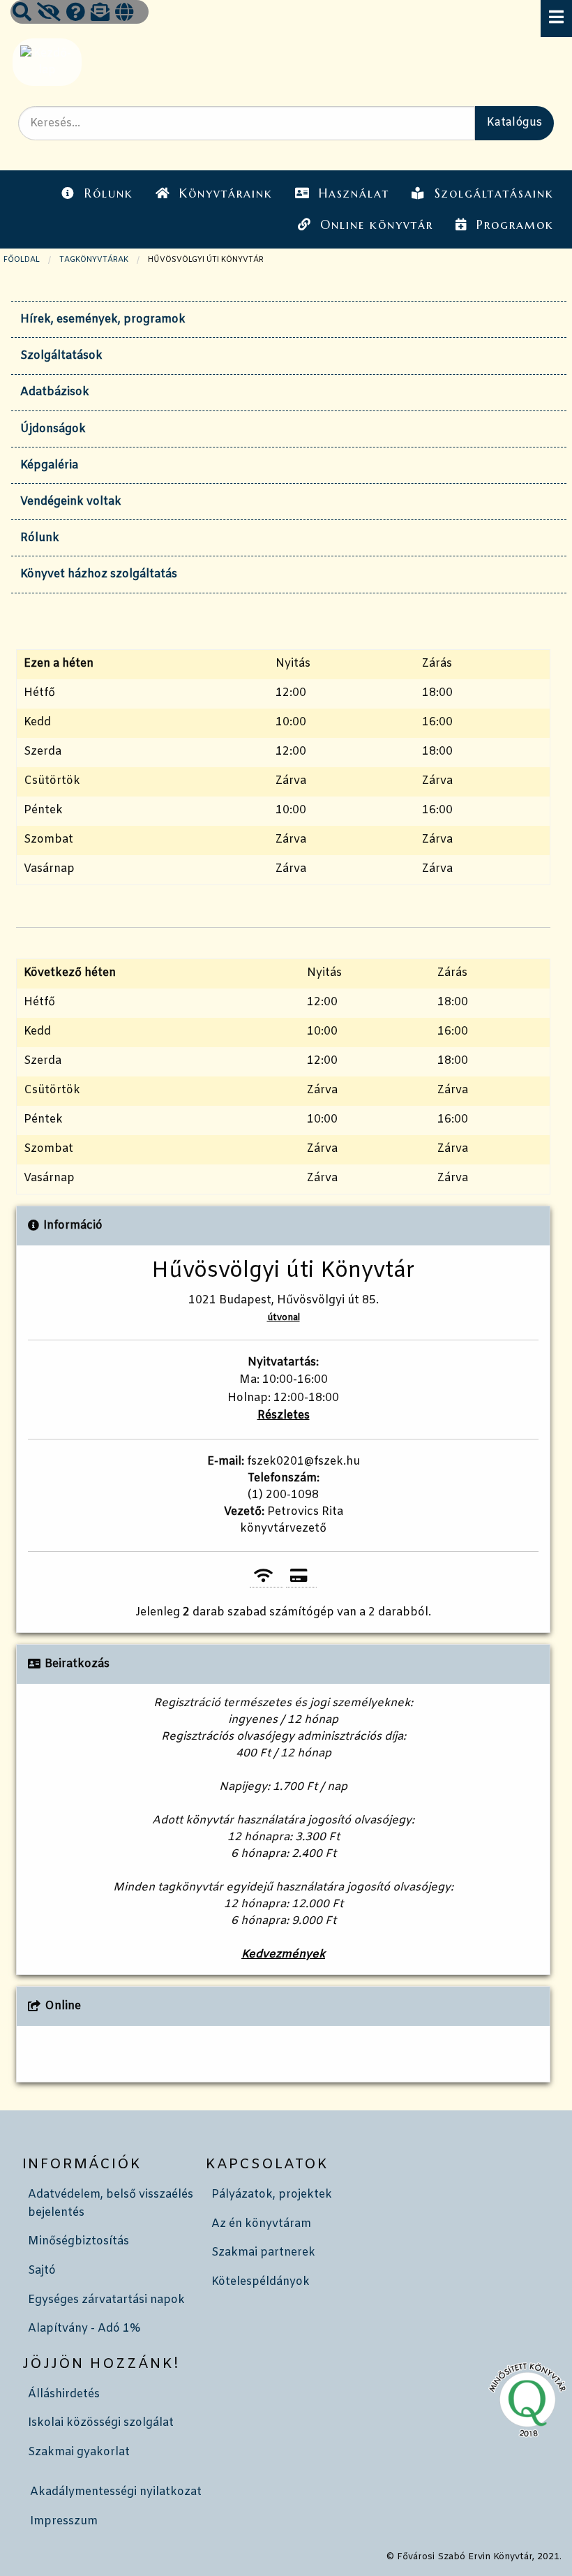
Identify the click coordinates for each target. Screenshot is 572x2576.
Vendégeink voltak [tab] (71, 502)
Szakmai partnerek (263, 2252)
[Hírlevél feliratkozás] (100, 14)
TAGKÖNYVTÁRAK (94, 260)
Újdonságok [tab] (53, 429)
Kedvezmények (283, 1954)
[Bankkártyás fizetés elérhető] (301, 1577)
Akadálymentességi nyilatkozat (116, 2492)
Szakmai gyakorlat (79, 2452)
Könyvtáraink (226, 193)
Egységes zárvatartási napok (106, 2300)
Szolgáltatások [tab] (61, 356)
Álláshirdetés (64, 2394)
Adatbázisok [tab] (55, 392)
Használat (354, 193)
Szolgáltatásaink (494, 193)
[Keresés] (22, 14)
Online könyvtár (377, 225)
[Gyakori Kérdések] (76, 14)
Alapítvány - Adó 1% (84, 2329)
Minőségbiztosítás (78, 2241)
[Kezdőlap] (46, 62)
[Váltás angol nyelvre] (124, 14)
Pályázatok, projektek (272, 2194)
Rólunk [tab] (40, 538)
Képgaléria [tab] (49, 465)
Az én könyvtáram (261, 2224)
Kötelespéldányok (261, 2282)
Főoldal (22, 260)
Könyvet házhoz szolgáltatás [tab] (99, 574)
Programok (515, 225)
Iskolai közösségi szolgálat (101, 2423)
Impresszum (64, 2521)
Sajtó (42, 2271)
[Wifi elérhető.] (266, 1577)
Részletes (284, 1415)
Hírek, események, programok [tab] (103, 319)
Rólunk (109, 193)
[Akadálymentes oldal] (49, 14)
